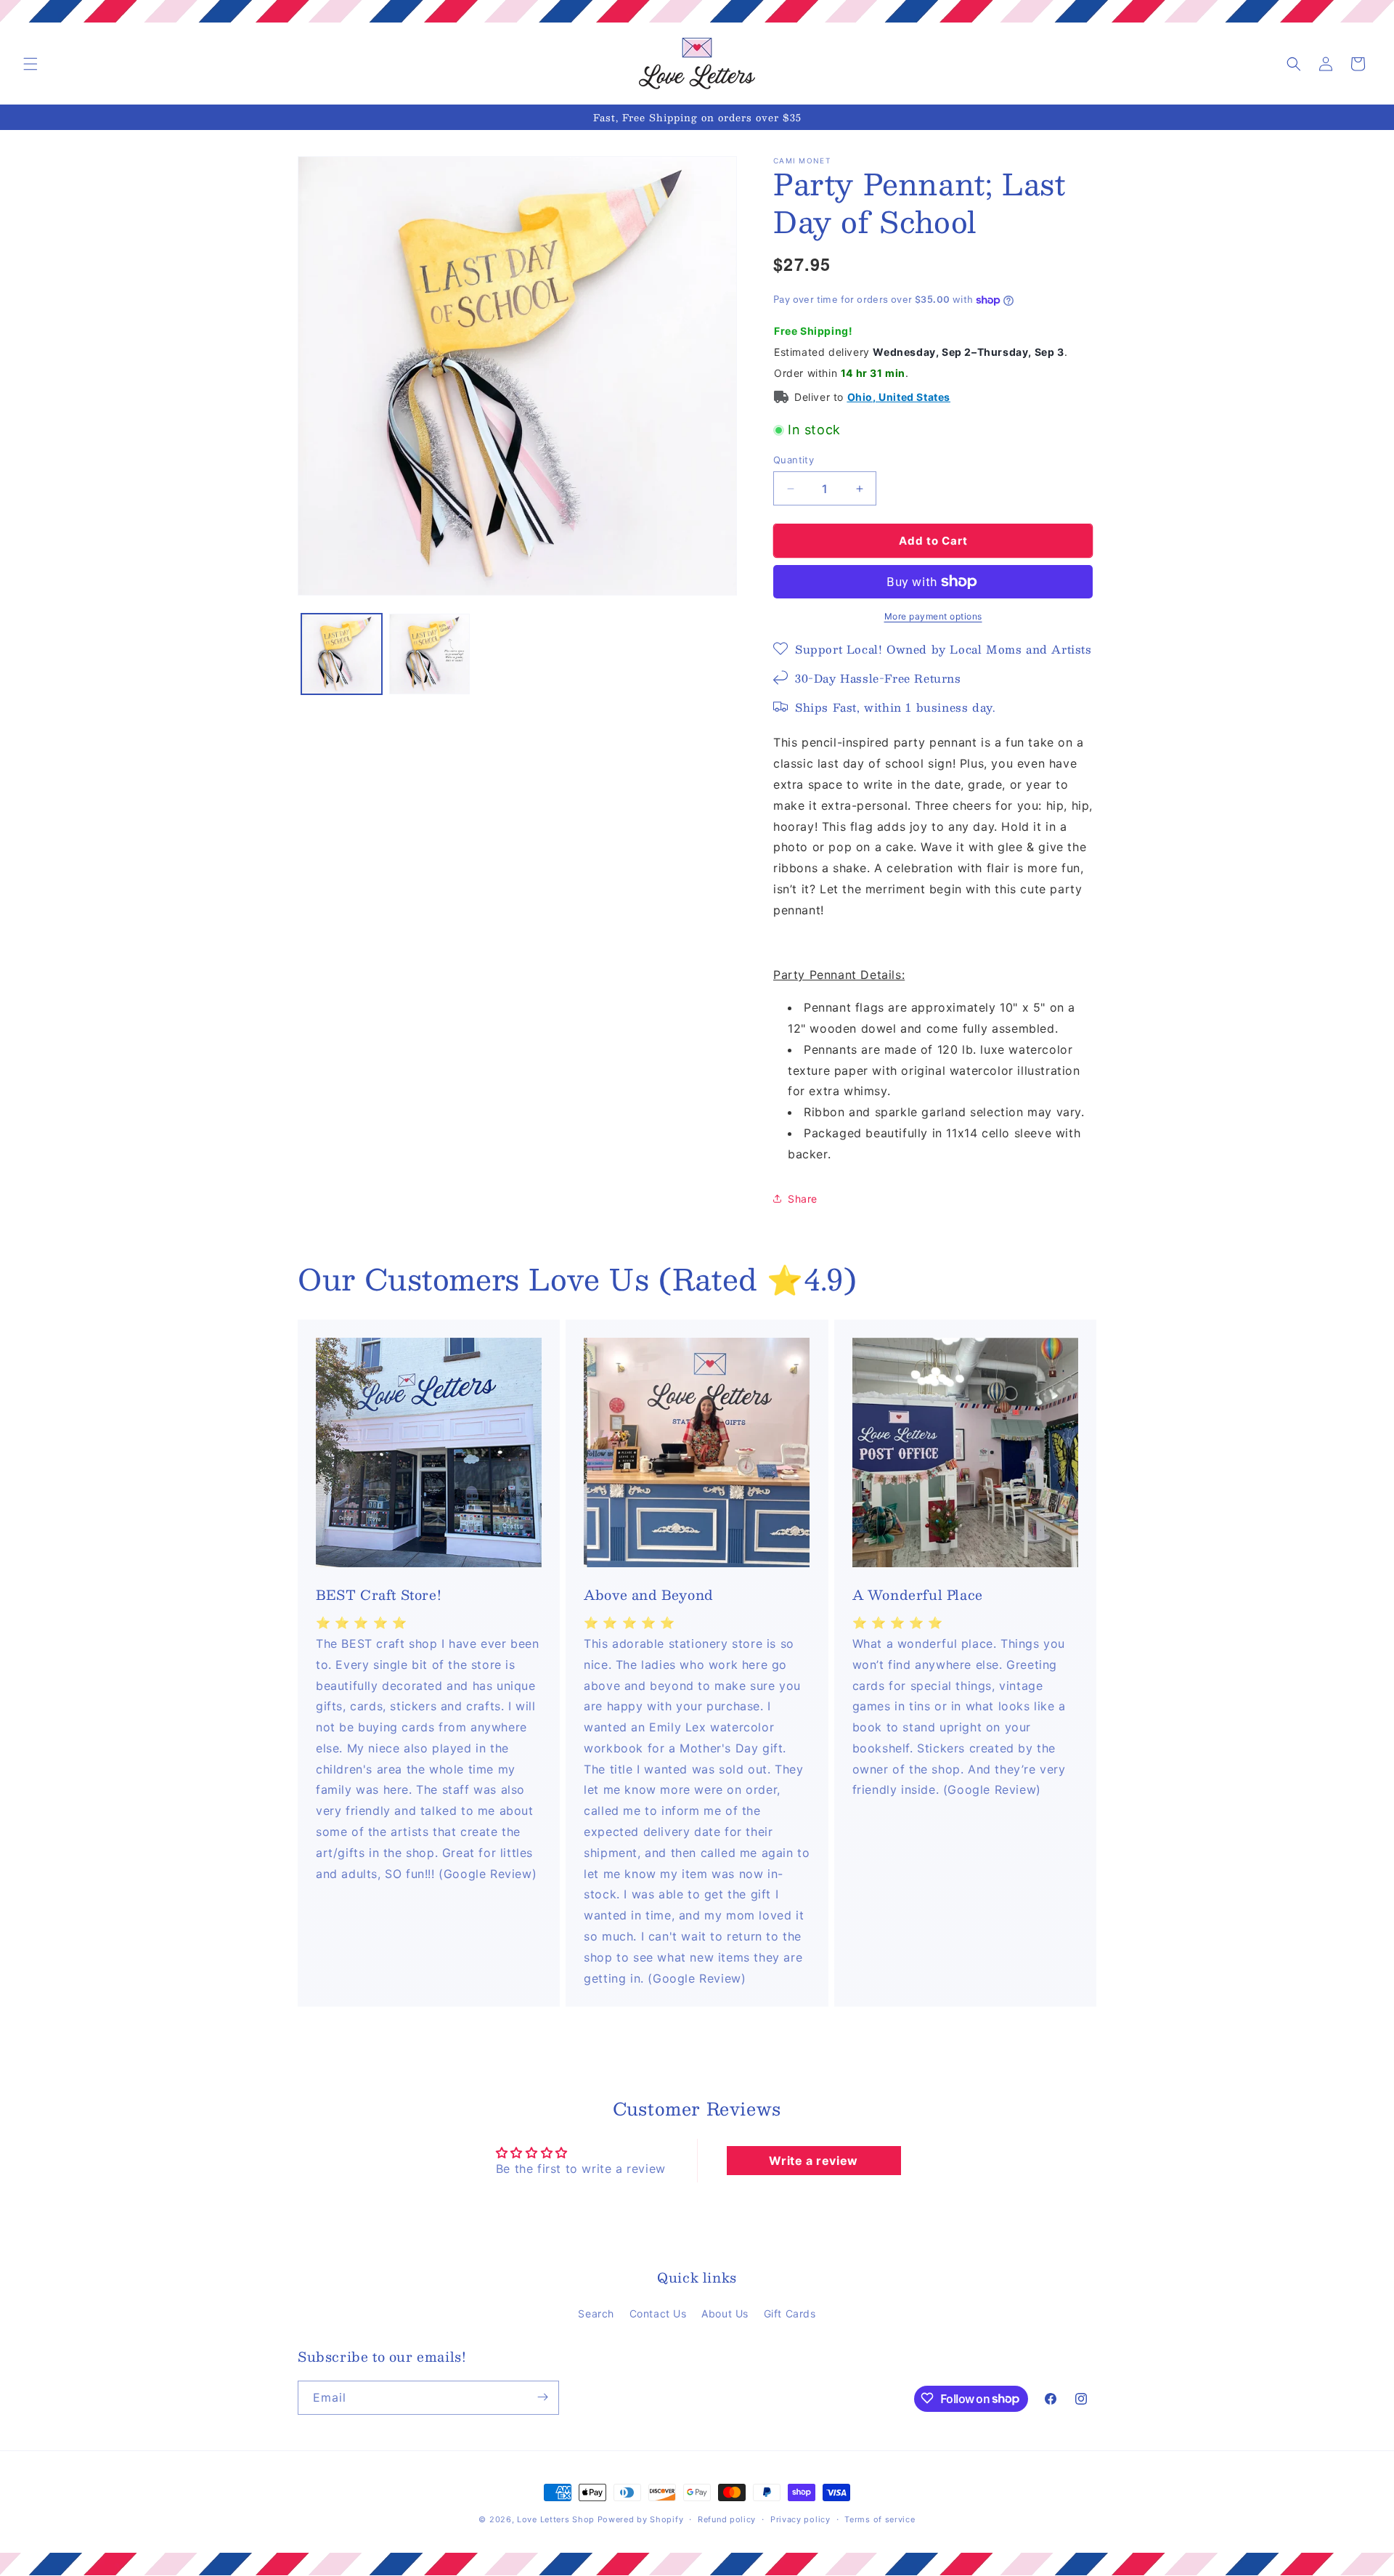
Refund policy (727, 2519)
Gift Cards (790, 2313)
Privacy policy (800, 2519)
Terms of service (880, 2519)
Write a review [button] (813, 2161)
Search (596, 2313)
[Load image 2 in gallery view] (429, 654)
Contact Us (658, 2313)
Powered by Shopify (641, 2519)
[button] (30, 64)
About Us (725, 2313)
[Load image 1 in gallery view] (342, 654)
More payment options (933, 616)
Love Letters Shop (556, 2519)
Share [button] (803, 1199)
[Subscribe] (542, 2397)
